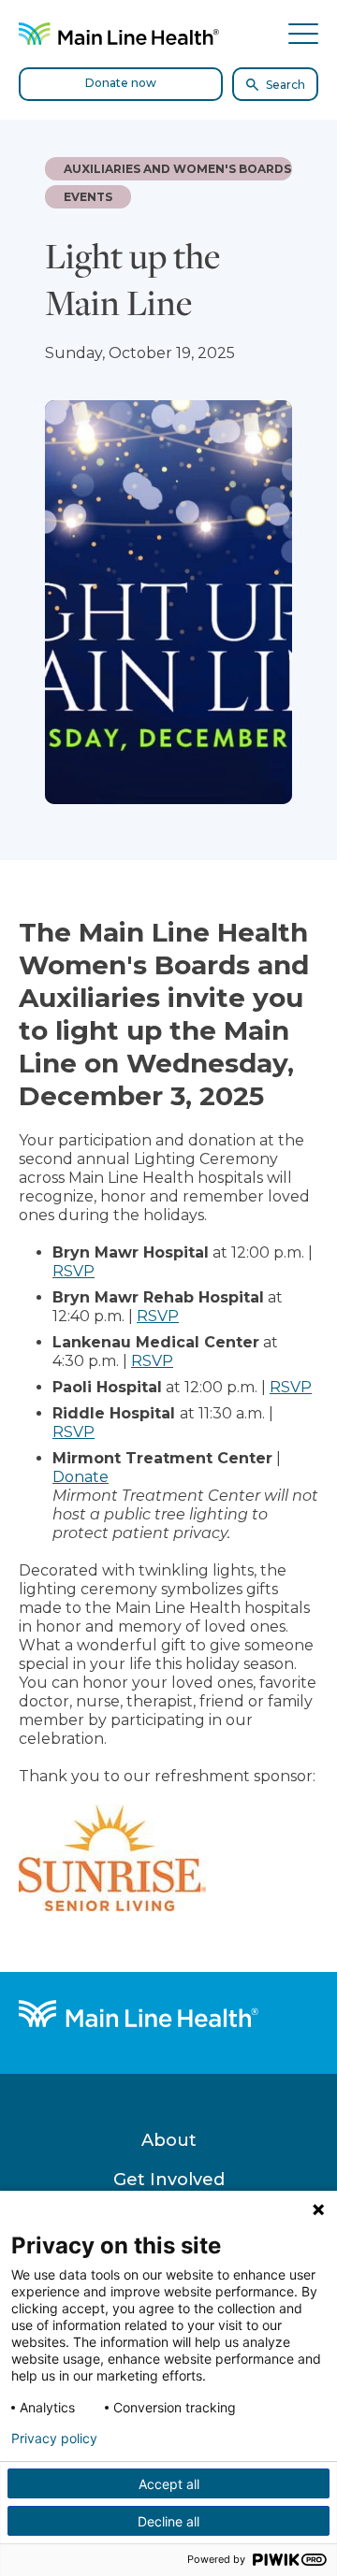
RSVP (73, 1271)
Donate (81, 1477)
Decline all (168, 2521)
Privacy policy (54, 2439)
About (169, 2140)
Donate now (121, 83)
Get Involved (169, 2180)
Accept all (169, 2484)
